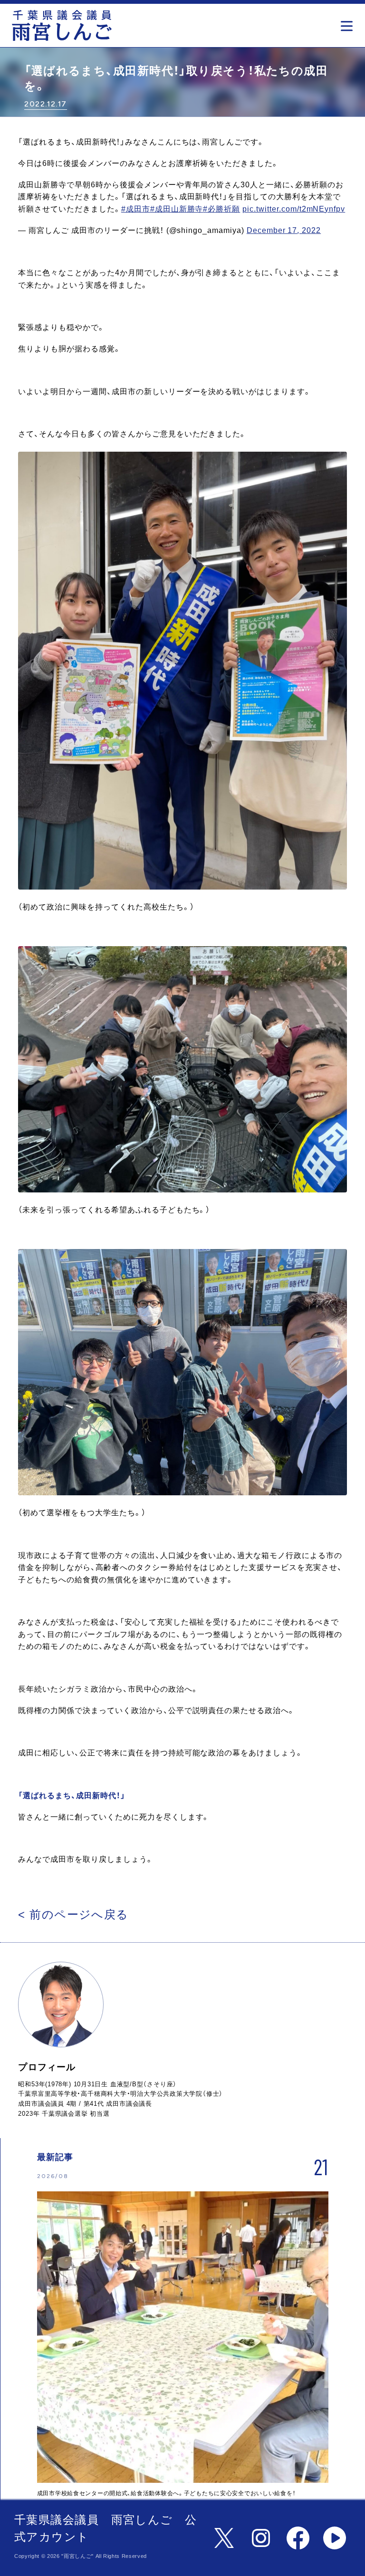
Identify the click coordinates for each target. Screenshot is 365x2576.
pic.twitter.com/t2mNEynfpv (294, 209)
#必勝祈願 (221, 209)
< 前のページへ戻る (73, 1914)
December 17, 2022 (284, 230)
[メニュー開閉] (349, 23)
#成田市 (136, 209)
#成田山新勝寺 (177, 209)
